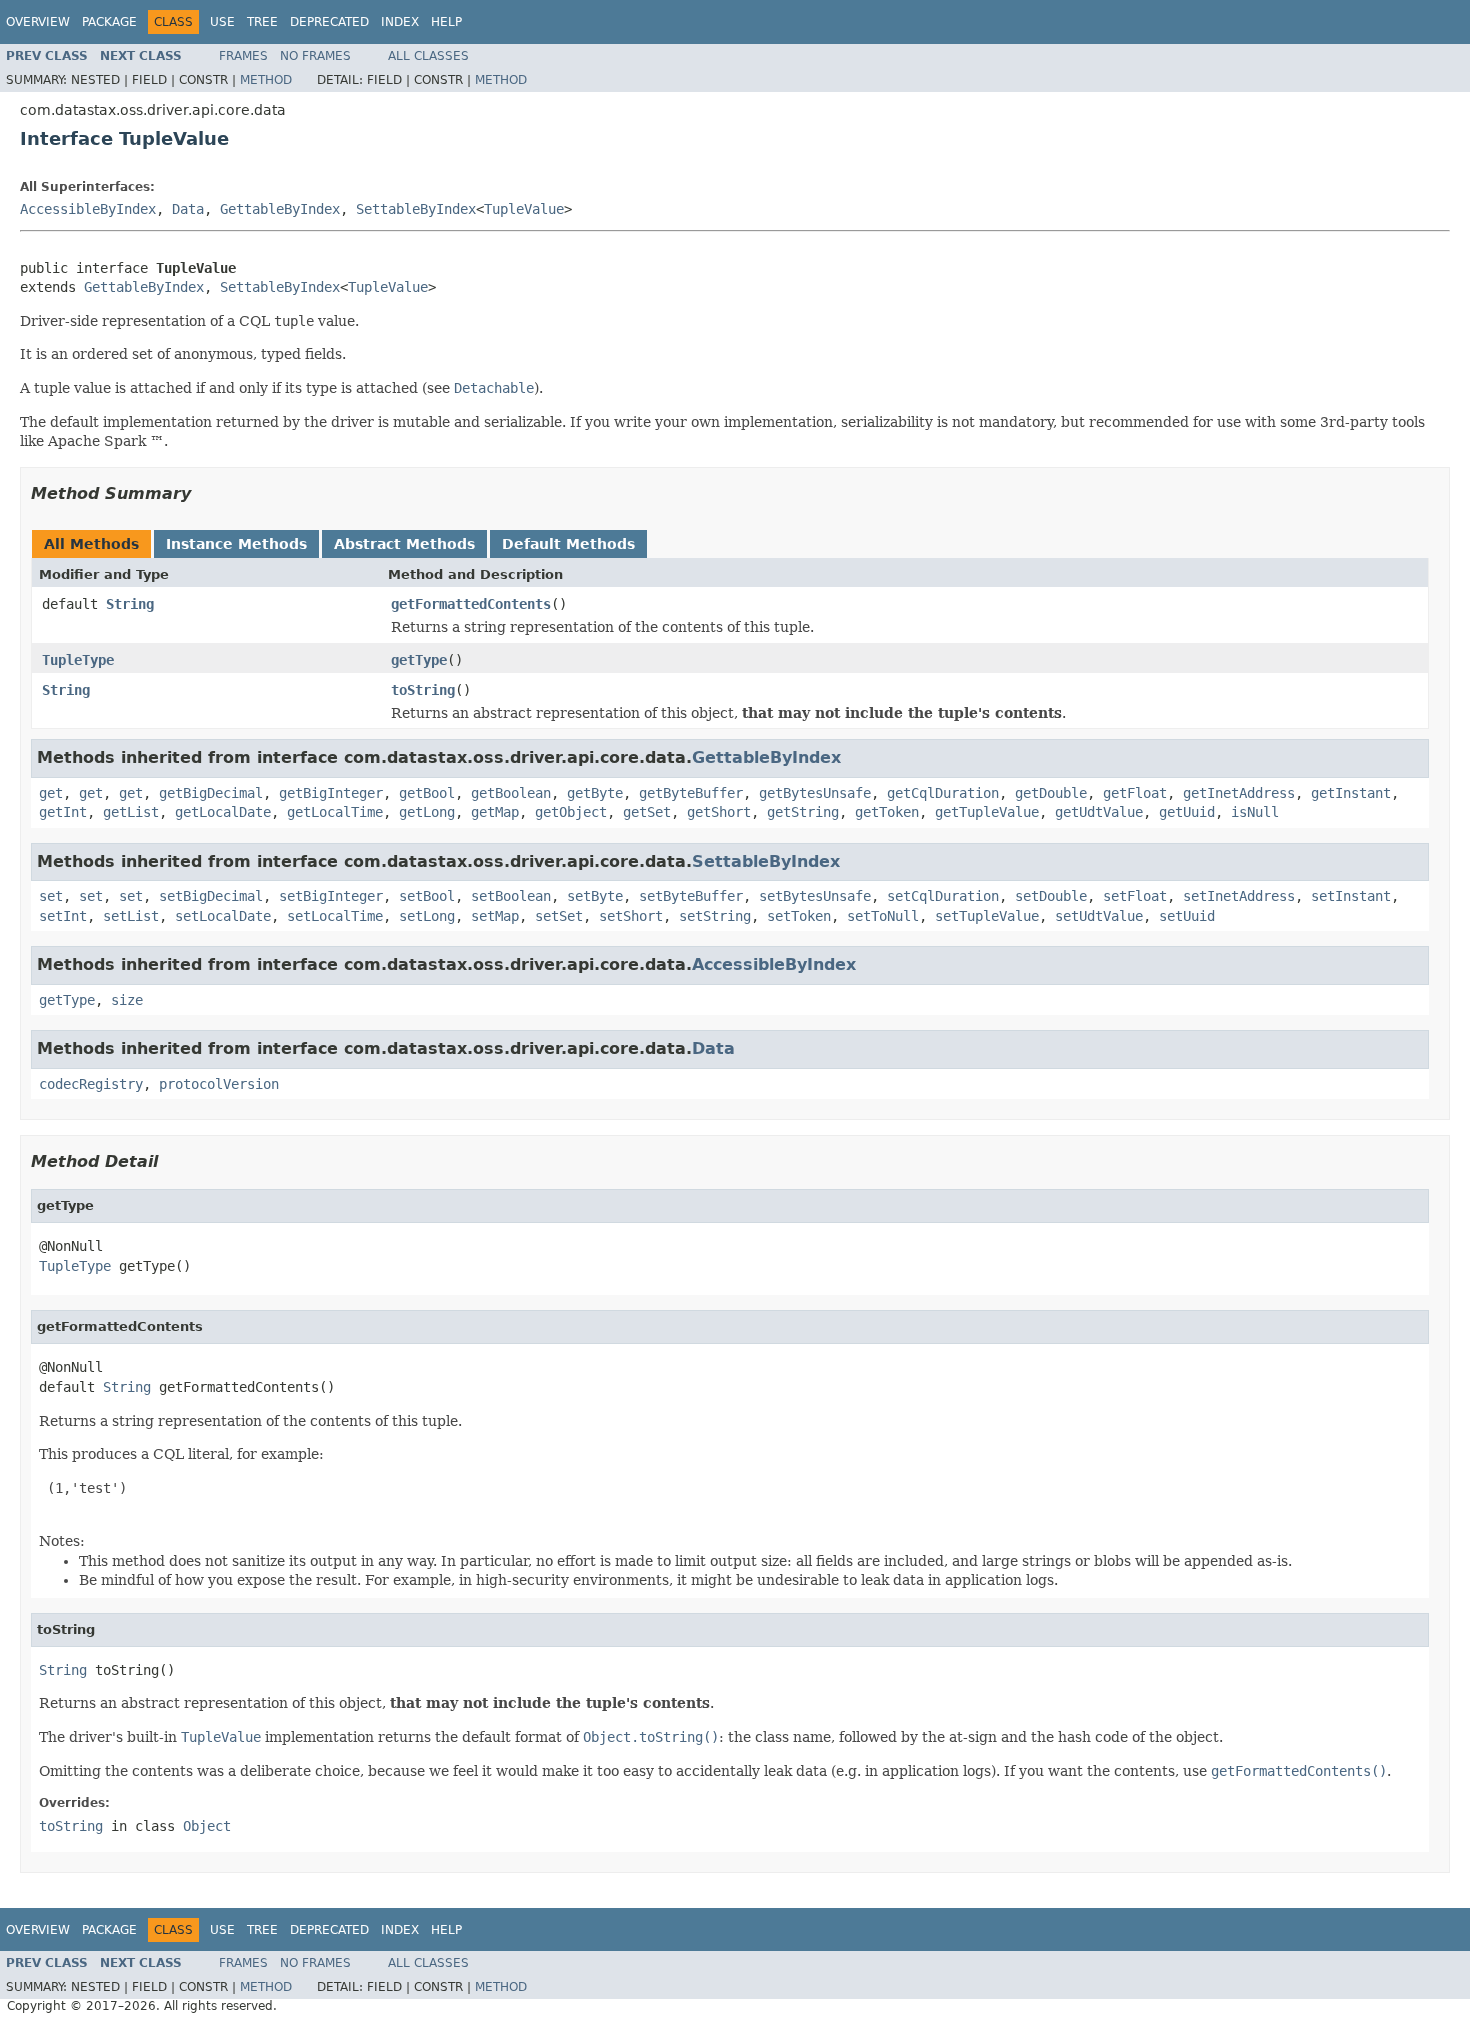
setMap (495, 916)
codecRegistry (91, 1084)
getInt (63, 812)
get (51, 793)
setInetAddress (1239, 896)
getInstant (1351, 793)
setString (715, 916)
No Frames (315, 56)
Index (400, 22)
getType (419, 660)
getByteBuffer (691, 793)
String (130, 604)
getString (803, 812)
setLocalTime (335, 916)
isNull (1255, 812)
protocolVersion (219, 1084)
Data (188, 209)
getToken (887, 812)
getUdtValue (1099, 812)
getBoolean (511, 793)
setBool (427, 896)
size (127, 1000)
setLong (427, 916)
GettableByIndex (280, 209)
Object (207, 1826)
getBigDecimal (211, 793)
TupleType (78, 660)
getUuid (1187, 812)
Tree (262, 22)
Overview (38, 22)
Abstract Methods (404, 544)
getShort (719, 812)
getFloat (1135, 793)
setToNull (883, 916)
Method (266, 80)
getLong (427, 812)
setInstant (1351, 896)
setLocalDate (223, 916)
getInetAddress (1239, 793)
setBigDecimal (211, 896)
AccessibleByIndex (88, 209)
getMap (495, 812)
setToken (799, 916)
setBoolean (511, 896)
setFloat (1135, 896)
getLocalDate (223, 812)
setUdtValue (1099, 916)
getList (131, 812)
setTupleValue (987, 916)
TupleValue (524, 209)
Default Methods (568, 544)
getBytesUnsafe (815, 793)
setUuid (1187, 916)
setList (131, 916)
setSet (559, 916)
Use (222, 22)
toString (423, 690)
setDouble (1051, 896)
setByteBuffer (691, 896)
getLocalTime (335, 812)
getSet (647, 812)
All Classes (428, 56)
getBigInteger (331, 793)
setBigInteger (331, 896)
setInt (63, 916)
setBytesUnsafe (815, 896)
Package (109, 22)
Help (446, 22)
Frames (243, 56)
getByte (595, 793)
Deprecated (329, 22)
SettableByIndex (416, 209)
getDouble (1051, 793)
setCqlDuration (943, 896)
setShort (631, 916)
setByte (595, 896)
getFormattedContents (471, 604)
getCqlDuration (943, 793)
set (51, 896)
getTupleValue (987, 812)
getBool (427, 793)
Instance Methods (236, 544)
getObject (571, 812)
